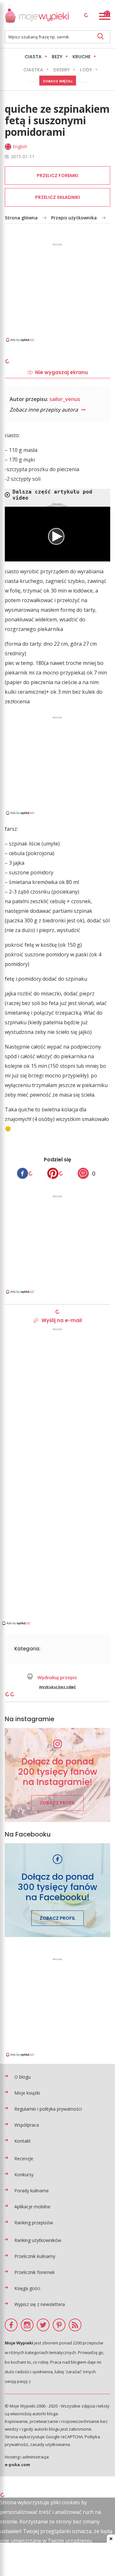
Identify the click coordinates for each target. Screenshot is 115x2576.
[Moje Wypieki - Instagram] (27, 2325)
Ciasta (33, 57)
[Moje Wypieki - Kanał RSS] (75, 2325)
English (20, 147)
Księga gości (27, 2288)
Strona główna (21, 218)
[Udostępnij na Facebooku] (23, 1173)
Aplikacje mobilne (32, 2207)
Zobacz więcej (58, 81)
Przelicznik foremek (34, 2272)
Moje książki (27, 2093)
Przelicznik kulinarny (35, 2256)
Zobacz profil (57, 1803)
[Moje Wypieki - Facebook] (11, 2325)
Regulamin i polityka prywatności (48, 2109)
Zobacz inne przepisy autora (44, 410)
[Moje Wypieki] (37, 15)
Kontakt (23, 2141)
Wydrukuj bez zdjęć (57, 1687)
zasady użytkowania (50, 2444)
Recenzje (24, 2159)
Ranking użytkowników (38, 2240)
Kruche (81, 57)
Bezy (57, 57)
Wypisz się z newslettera (40, 2304)
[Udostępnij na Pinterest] (53, 1173)
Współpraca (27, 2125)
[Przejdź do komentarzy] (83, 1173)
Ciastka (33, 70)
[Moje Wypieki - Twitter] (43, 2325)
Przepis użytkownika (74, 218)
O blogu (23, 2077)
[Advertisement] (57, 292)
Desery (61, 70)
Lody (86, 70)
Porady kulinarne (32, 2191)
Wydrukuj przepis (57, 1677)
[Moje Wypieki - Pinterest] (59, 2325)
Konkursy (24, 2175)
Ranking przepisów (34, 2223)
